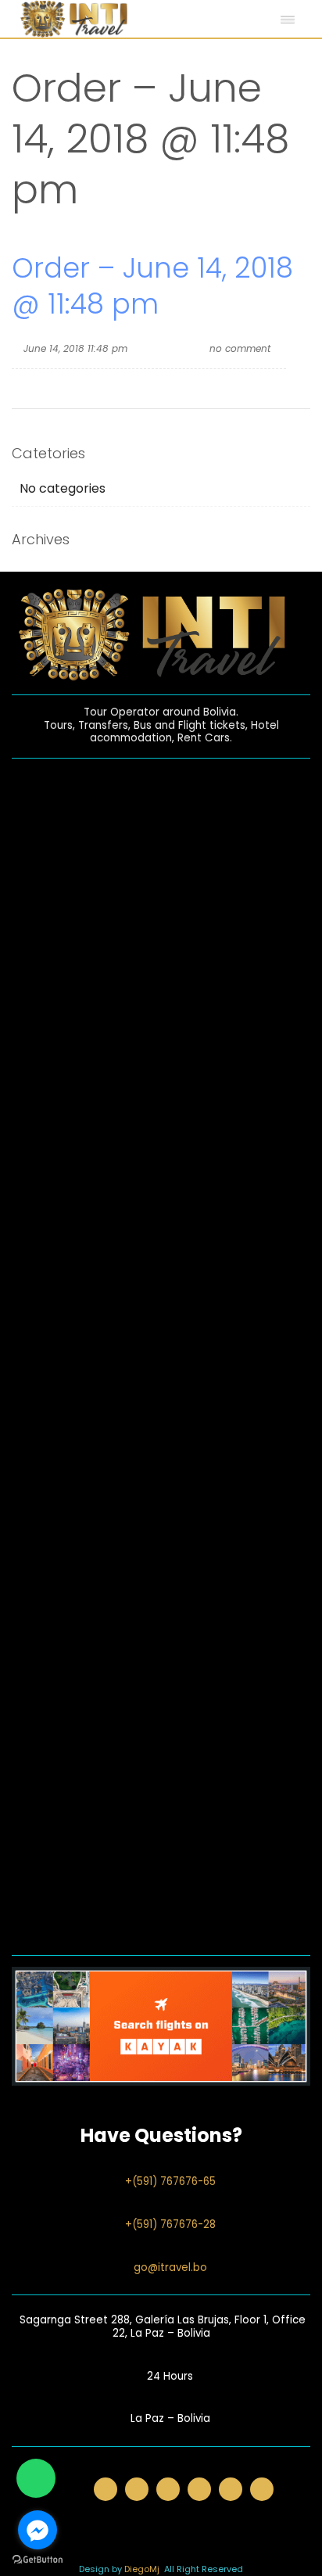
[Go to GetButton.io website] (38, 2560)
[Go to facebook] (38, 2530)
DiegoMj (142, 2569)
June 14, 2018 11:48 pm (75, 348)
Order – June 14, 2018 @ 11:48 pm (152, 286)
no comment (240, 348)
